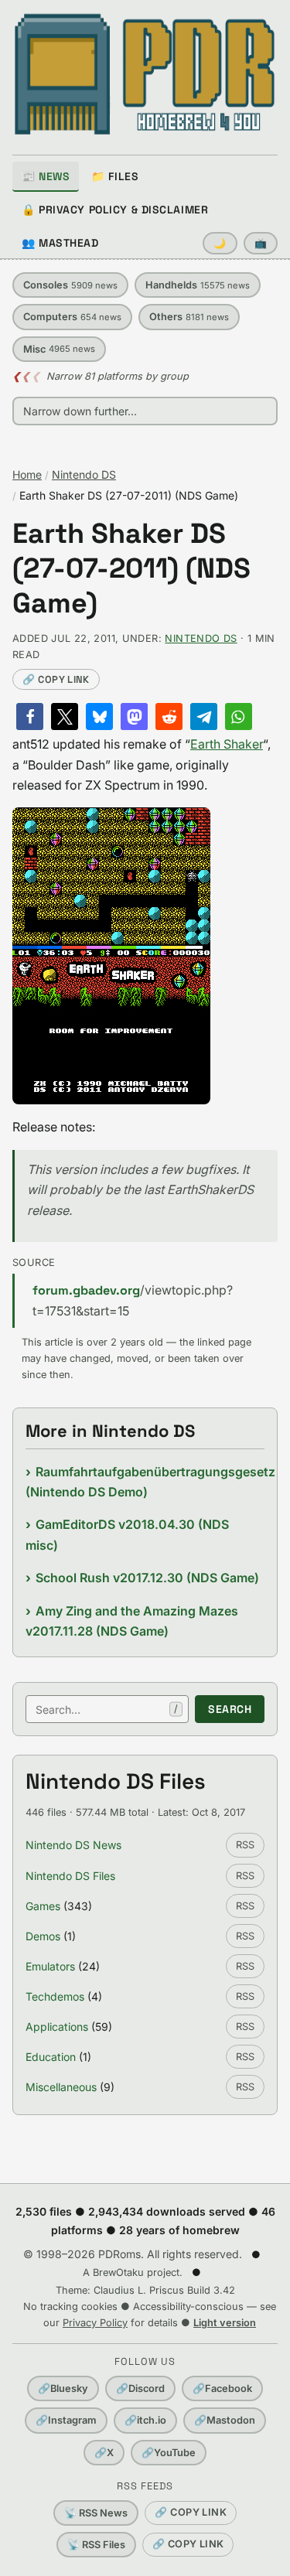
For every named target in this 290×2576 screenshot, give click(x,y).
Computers (72, 317)
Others (189, 317)
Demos (43, 1936)
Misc (59, 349)
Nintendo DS (84, 474)
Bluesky (63, 2388)
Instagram (66, 2420)
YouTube (169, 2453)
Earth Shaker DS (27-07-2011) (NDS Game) (131, 569)
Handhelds (198, 285)
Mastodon (225, 2420)
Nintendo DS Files (70, 1876)
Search (230, 1709)
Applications (57, 2027)
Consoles (70, 285)
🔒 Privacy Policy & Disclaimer (115, 210)
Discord (140, 2388)
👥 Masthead (60, 243)
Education (51, 2057)
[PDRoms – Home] (145, 74)
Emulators (50, 1966)
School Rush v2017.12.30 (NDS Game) (147, 1578)
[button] (30, 717)
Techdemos (55, 1996)
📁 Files (115, 176)
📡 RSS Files (96, 2545)
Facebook (222, 2388)
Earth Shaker (227, 744)
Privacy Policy (95, 2323)
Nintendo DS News (73, 1845)
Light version (225, 2323)
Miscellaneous (61, 2087)
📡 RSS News (96, 2513)
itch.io (145, 2420)
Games (43, 1906)
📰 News (46, 176)
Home (27, 474)
